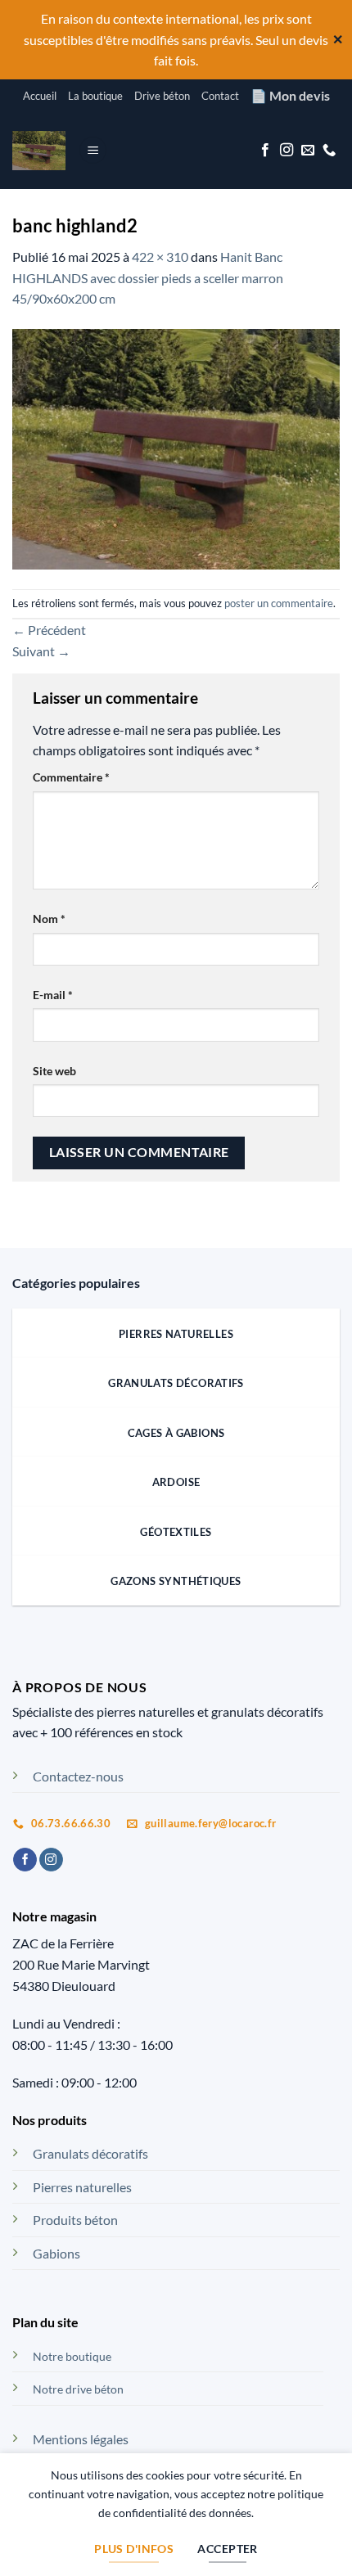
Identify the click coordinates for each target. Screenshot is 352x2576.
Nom (49, 919)
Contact (220, 96)
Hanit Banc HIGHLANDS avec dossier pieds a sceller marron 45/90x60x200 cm (148, 277)
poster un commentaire (279, 603)
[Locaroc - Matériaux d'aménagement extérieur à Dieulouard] (39, 151)
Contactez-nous (78, 1776)
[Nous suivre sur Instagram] (287, 151)
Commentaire (71, 777)
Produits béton (75, 2220)
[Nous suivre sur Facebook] (265, 151)
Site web (54, 1071)
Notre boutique (72, 2356)
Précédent (49, 630)
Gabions (56, 2253)
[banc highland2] (176, 447)
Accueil (40, 96)
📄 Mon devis (290, 95)
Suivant (41, 651)
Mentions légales (81, 2439)
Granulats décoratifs (90, 2153)
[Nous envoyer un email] (308, 151)
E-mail (53, 995)
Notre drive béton (78, 2389)
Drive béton (162, 96)
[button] (93, 150)
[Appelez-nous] (329, 151)
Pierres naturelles (82, 2187)
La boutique (95, 96)
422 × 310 (160, 257)
